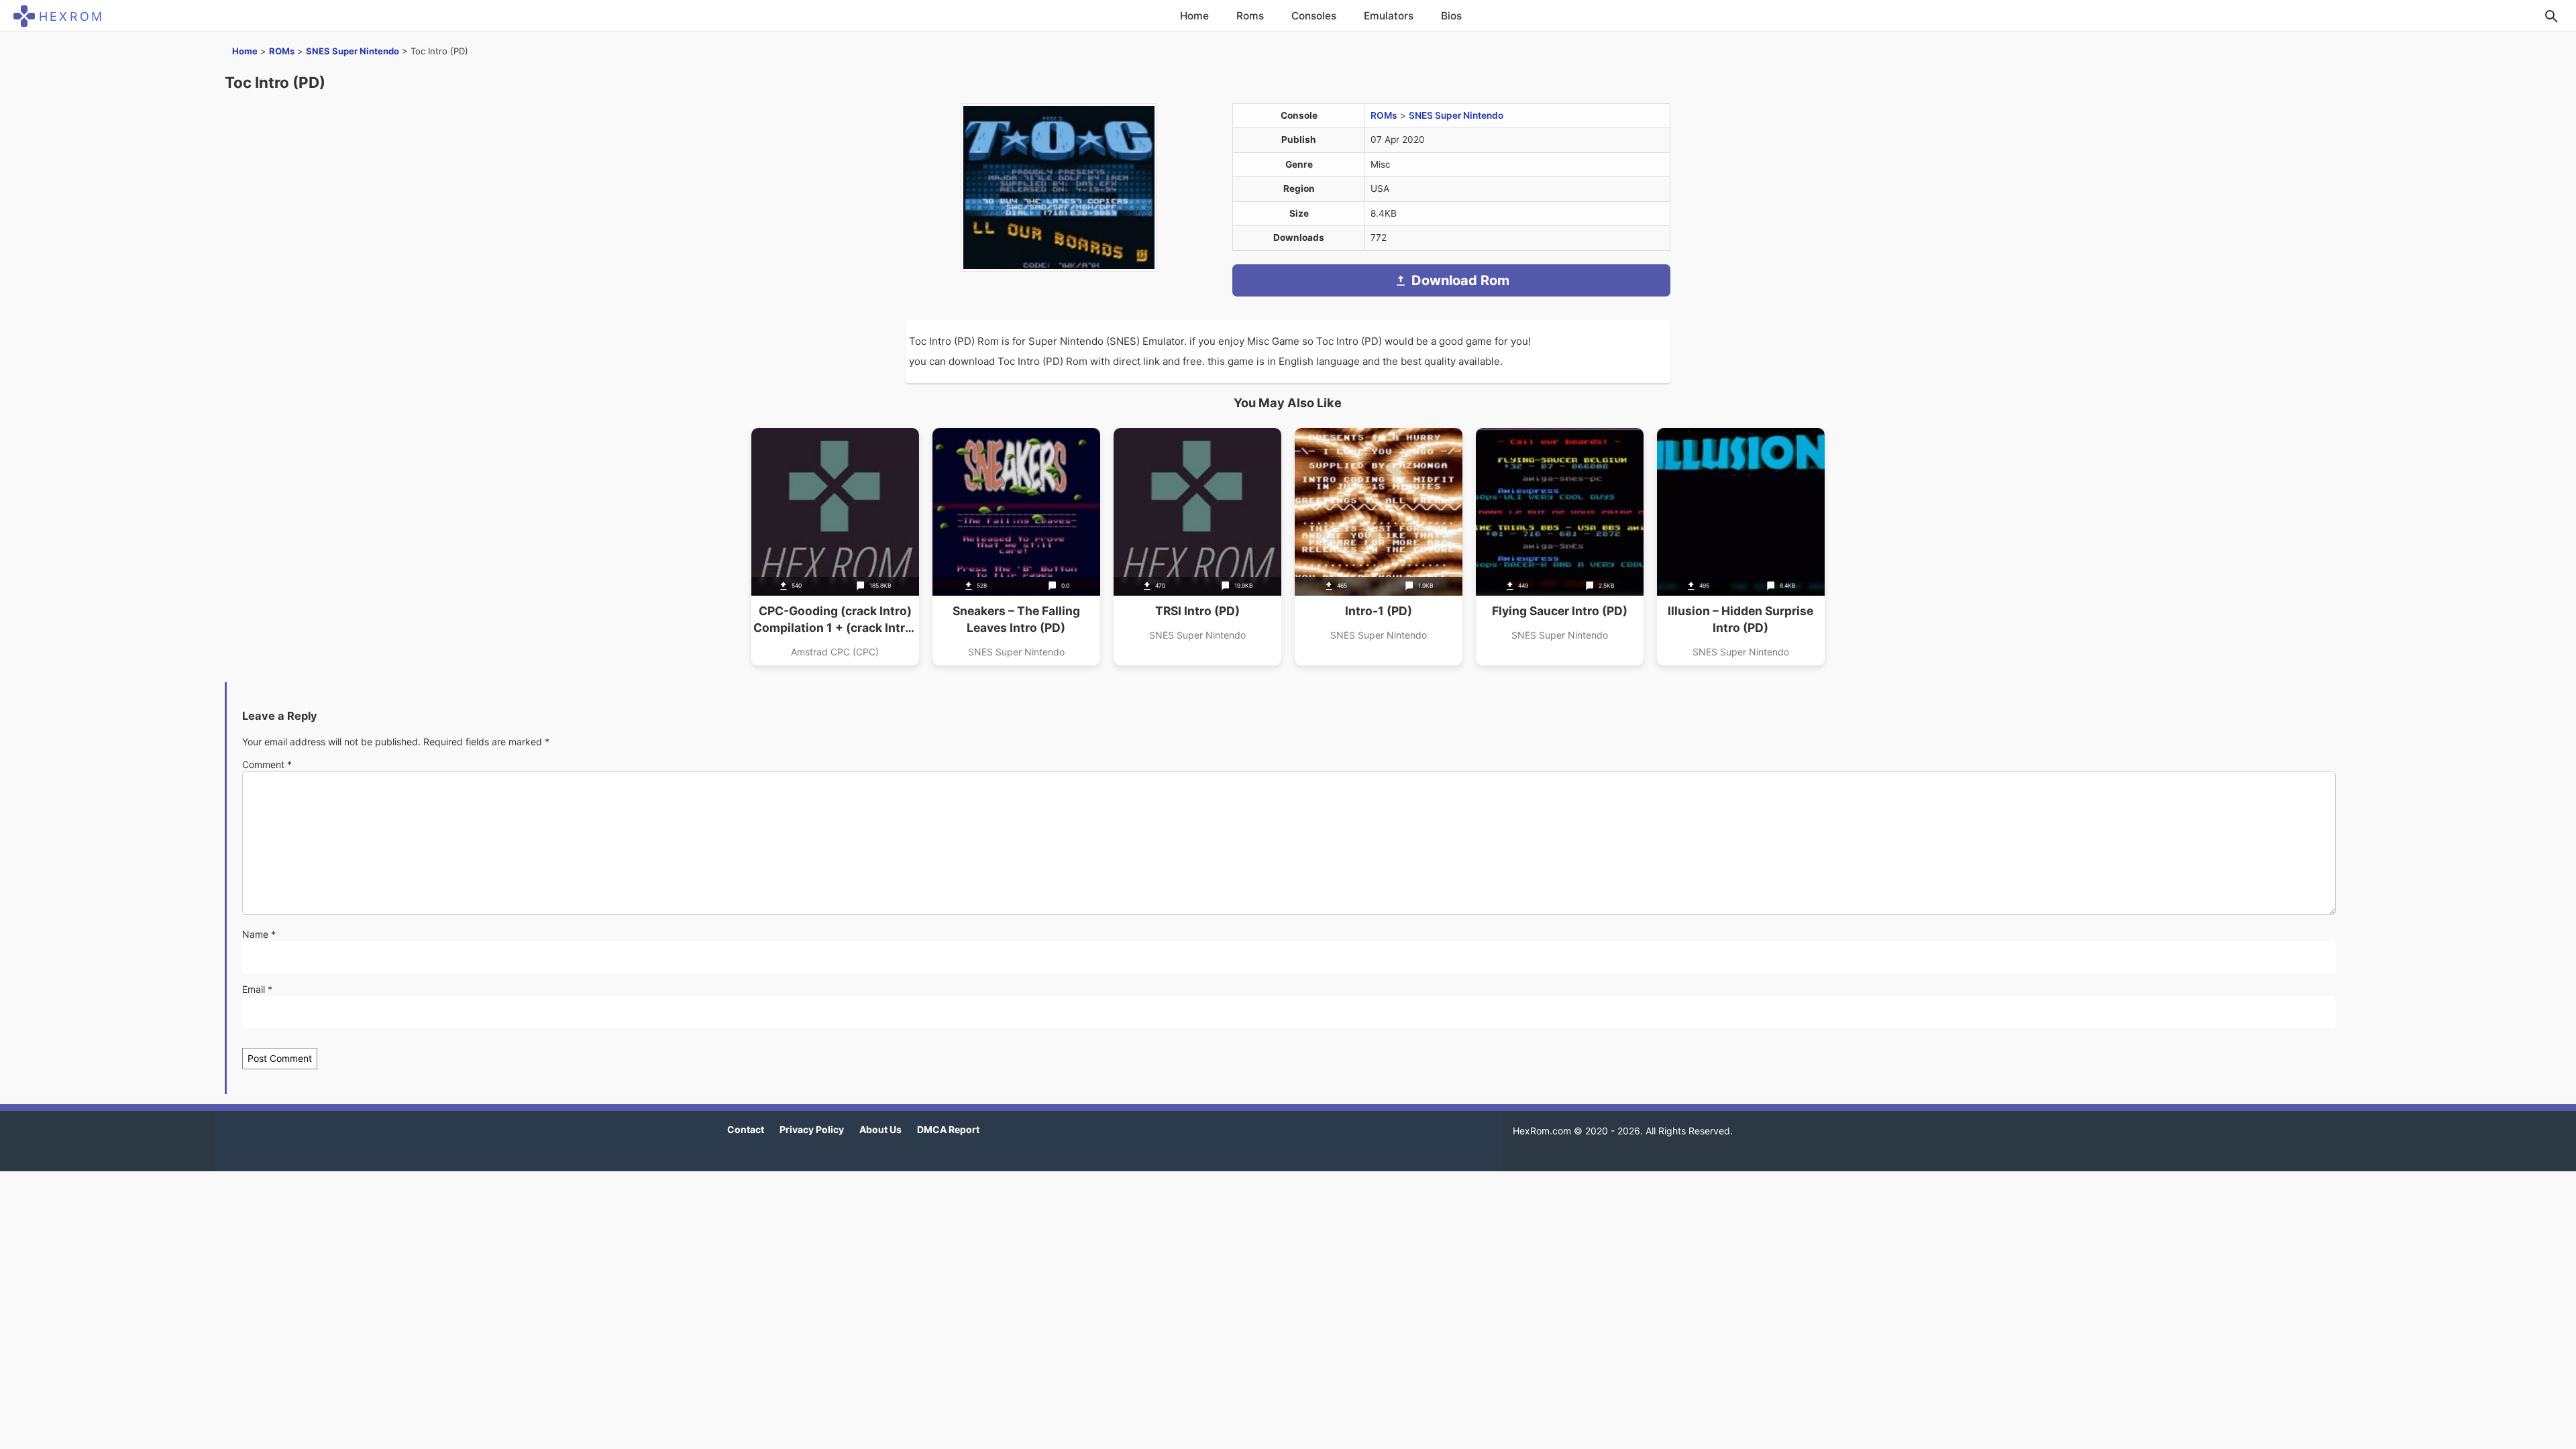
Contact (746, 1129)
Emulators (1389, 16)
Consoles (1314, 16)
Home (1194, 16)
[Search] (2551, 16)
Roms (1250, 16)
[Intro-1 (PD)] (1379, 547)
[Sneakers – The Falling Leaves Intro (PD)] (1016, 547)
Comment (267, 764)
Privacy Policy (812, 1129)
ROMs (282, 51)
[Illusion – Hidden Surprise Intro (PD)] (1741, 547)
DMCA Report (948, 1129)
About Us (880, 1129)
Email (257, 989)
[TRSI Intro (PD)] (1197, 547)
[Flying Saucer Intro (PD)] (1560, 547)
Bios (1451, 16)
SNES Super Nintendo (353, 51)
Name (259, 934)
